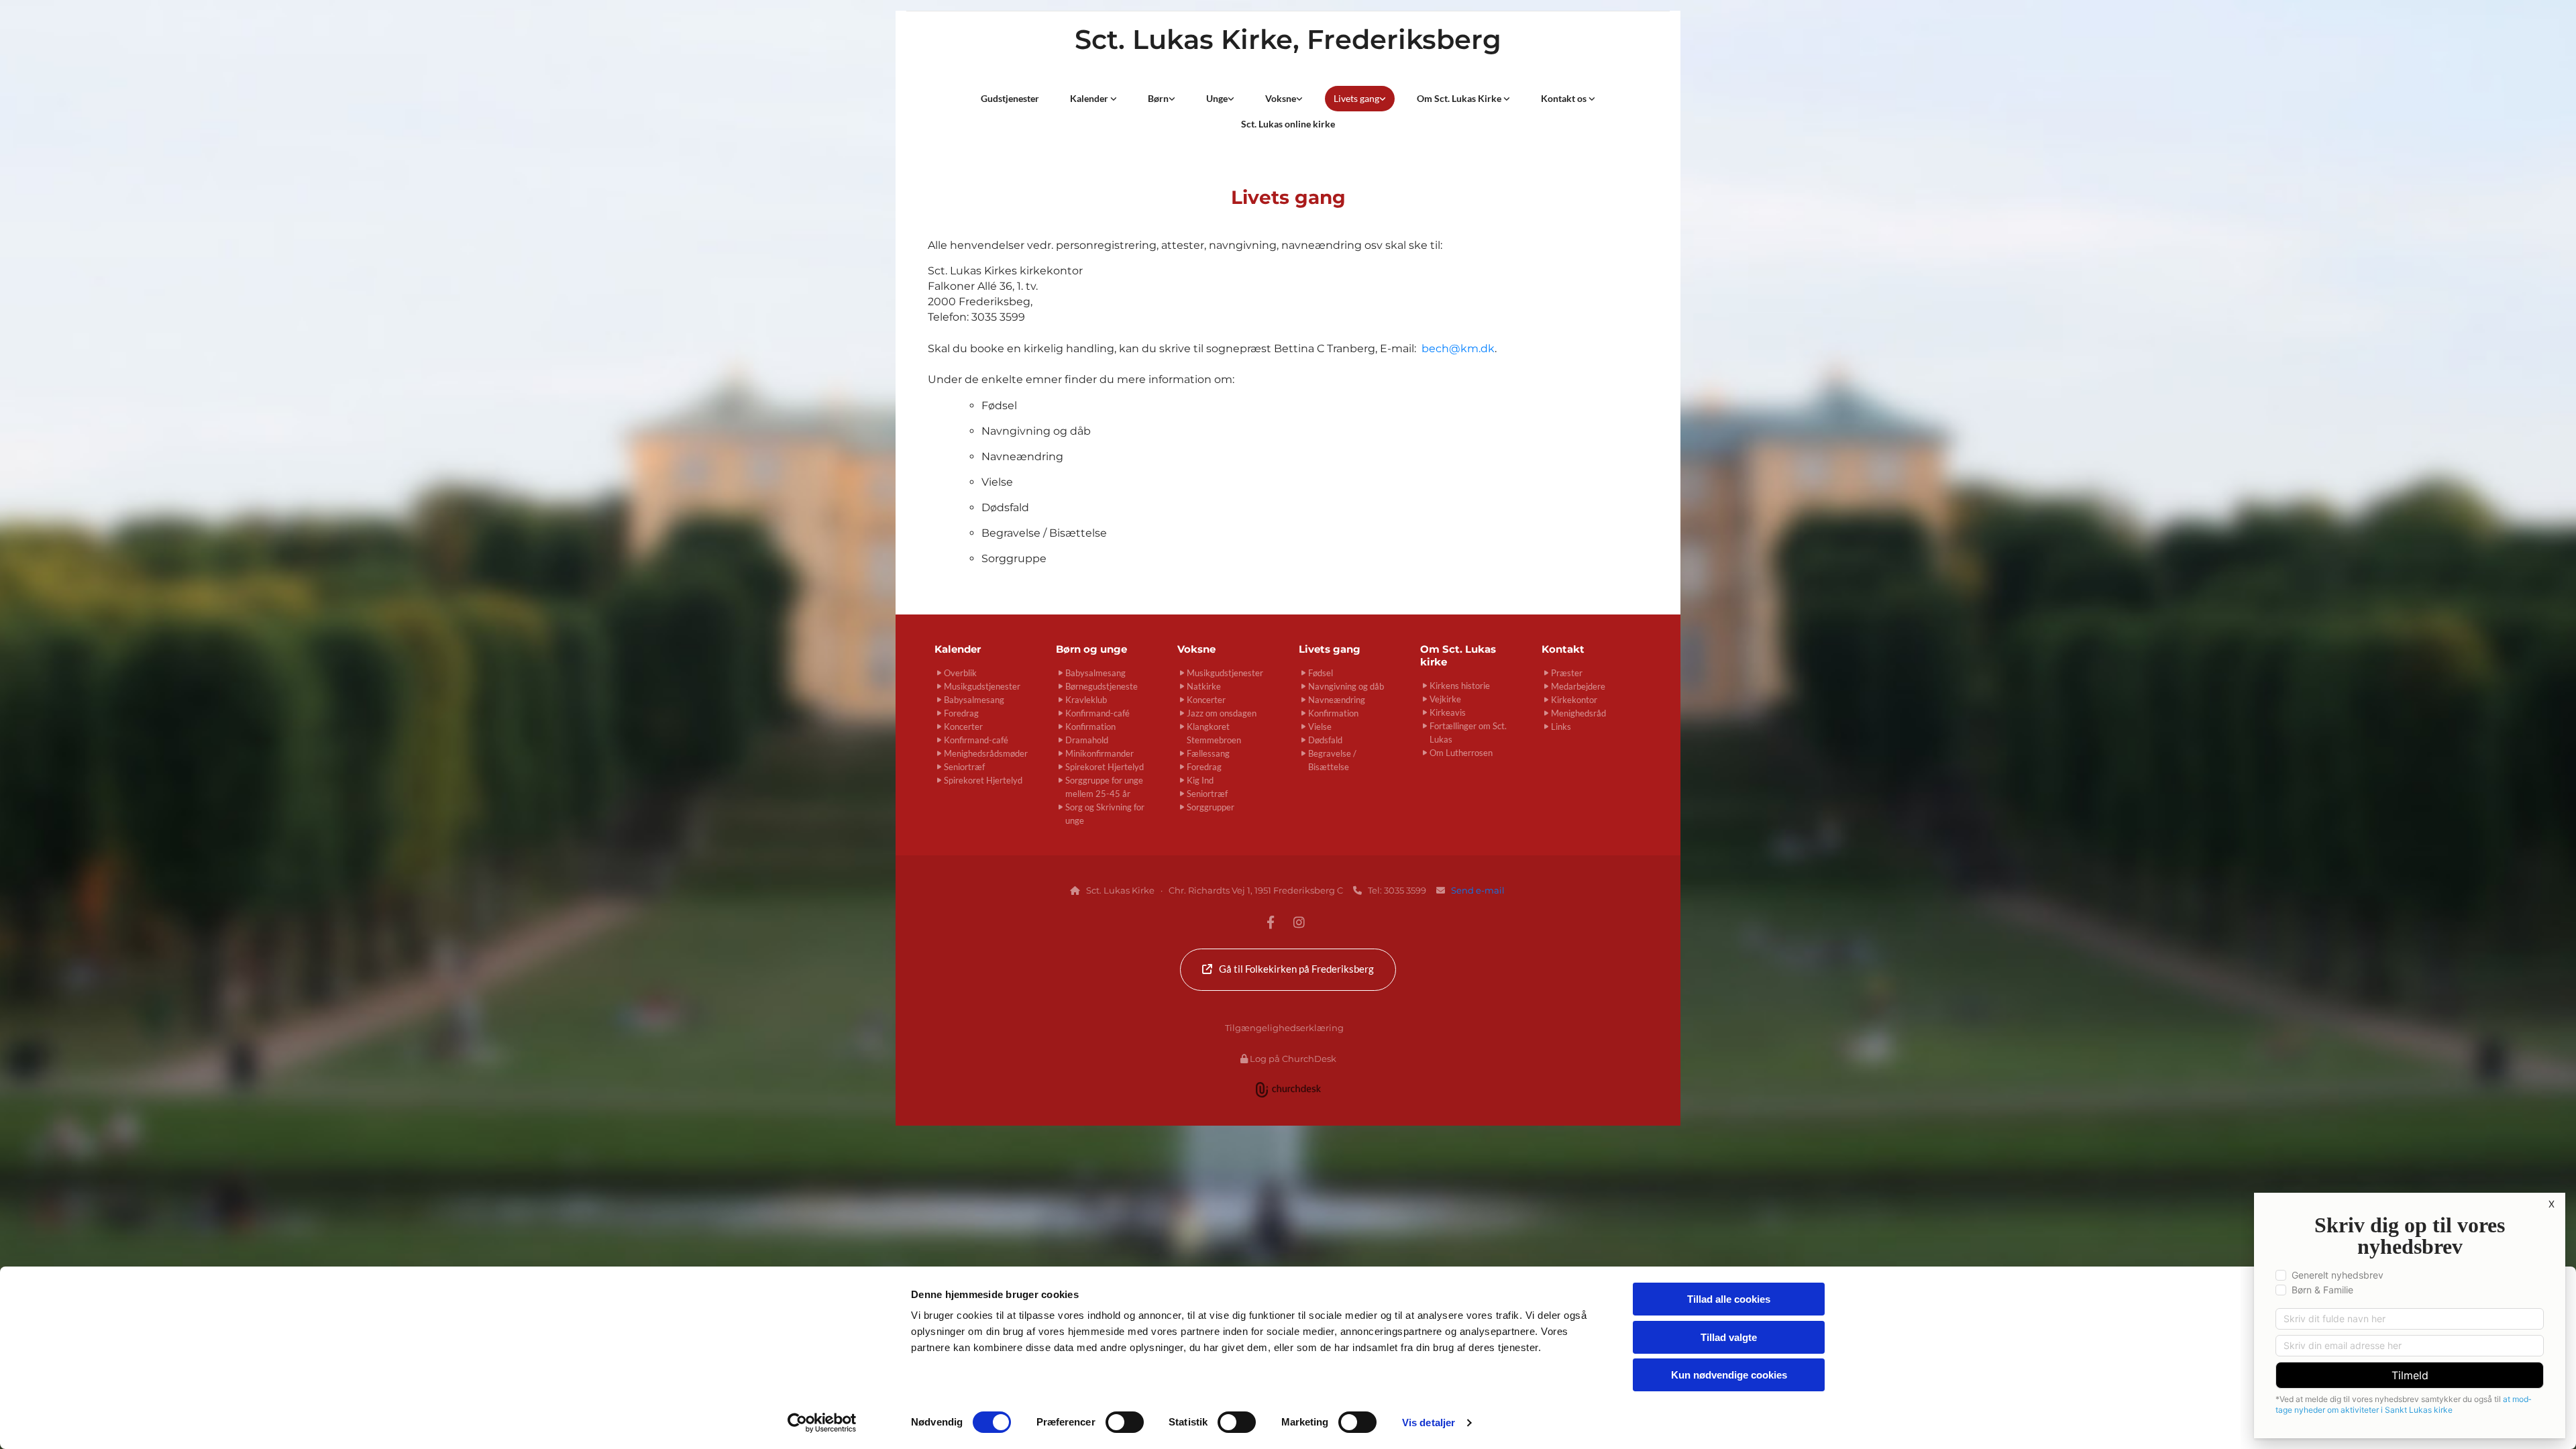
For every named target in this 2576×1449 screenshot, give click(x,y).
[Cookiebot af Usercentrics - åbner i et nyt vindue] (822, 1423)
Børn (1158, 98)
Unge (1217, 98)
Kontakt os (1565, 98)
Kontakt (1563, 649)
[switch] (1125, 1422)
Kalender (1090, 98)
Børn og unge (1091, 649)
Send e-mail (1479, 890)
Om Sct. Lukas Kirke (1460, 98)
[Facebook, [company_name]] (1271, 922)
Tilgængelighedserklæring (1284, 1028)
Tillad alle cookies (1729, 1299)
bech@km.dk (1458, 348)
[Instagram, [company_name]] (1299, 922)
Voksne (1281, 98)
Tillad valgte (1729, 1337)
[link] (1093, 99)
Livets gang (1356, 98)
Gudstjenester (1010, 98)
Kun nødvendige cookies (1729, 1375)
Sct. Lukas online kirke (1288, 124)
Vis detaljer (1429, 1423)
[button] (1288, 970)
